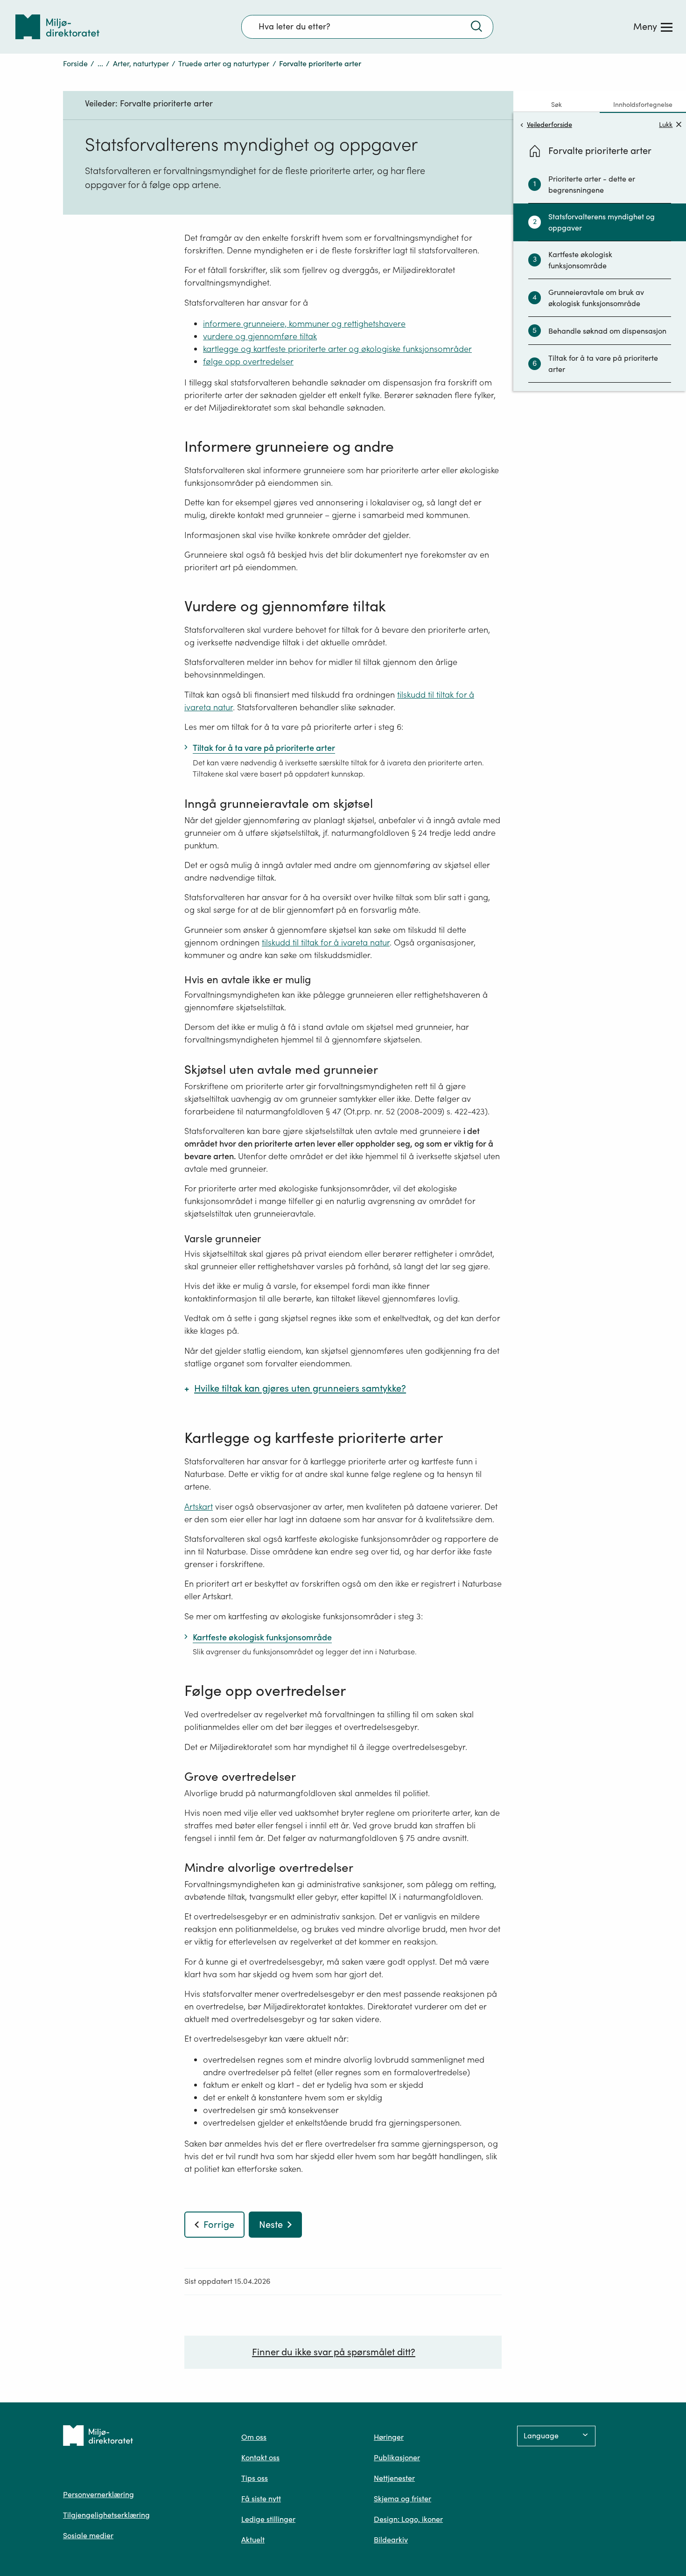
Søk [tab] (556, 105)
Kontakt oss (260, 2457)
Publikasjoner (397, 2457)
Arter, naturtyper (141, 63)
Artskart (199, 1507)
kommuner (308, 324)
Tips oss (255, 2478)
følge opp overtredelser (248, 361)
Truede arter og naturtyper (224, 63)
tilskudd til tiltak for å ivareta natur (326, 942)
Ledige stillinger (268, 2519)
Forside (75, 63)
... (100, 63)
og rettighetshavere (367, 324)
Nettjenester (394, 2478)
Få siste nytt (261, 2499)
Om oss (254, 2437)
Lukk (666, 124)
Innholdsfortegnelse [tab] (643, 105)
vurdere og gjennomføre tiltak (260, 336)
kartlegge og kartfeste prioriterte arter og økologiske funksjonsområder (337, 349)
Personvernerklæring (98, 2494)
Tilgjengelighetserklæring (106, 2515)
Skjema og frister (402, 2499)
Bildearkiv (391, 2540)
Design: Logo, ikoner (408, 2519)
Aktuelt (253, 2540)
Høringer (389, 2437)
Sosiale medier (88, 2535)
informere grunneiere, (245, 324)
